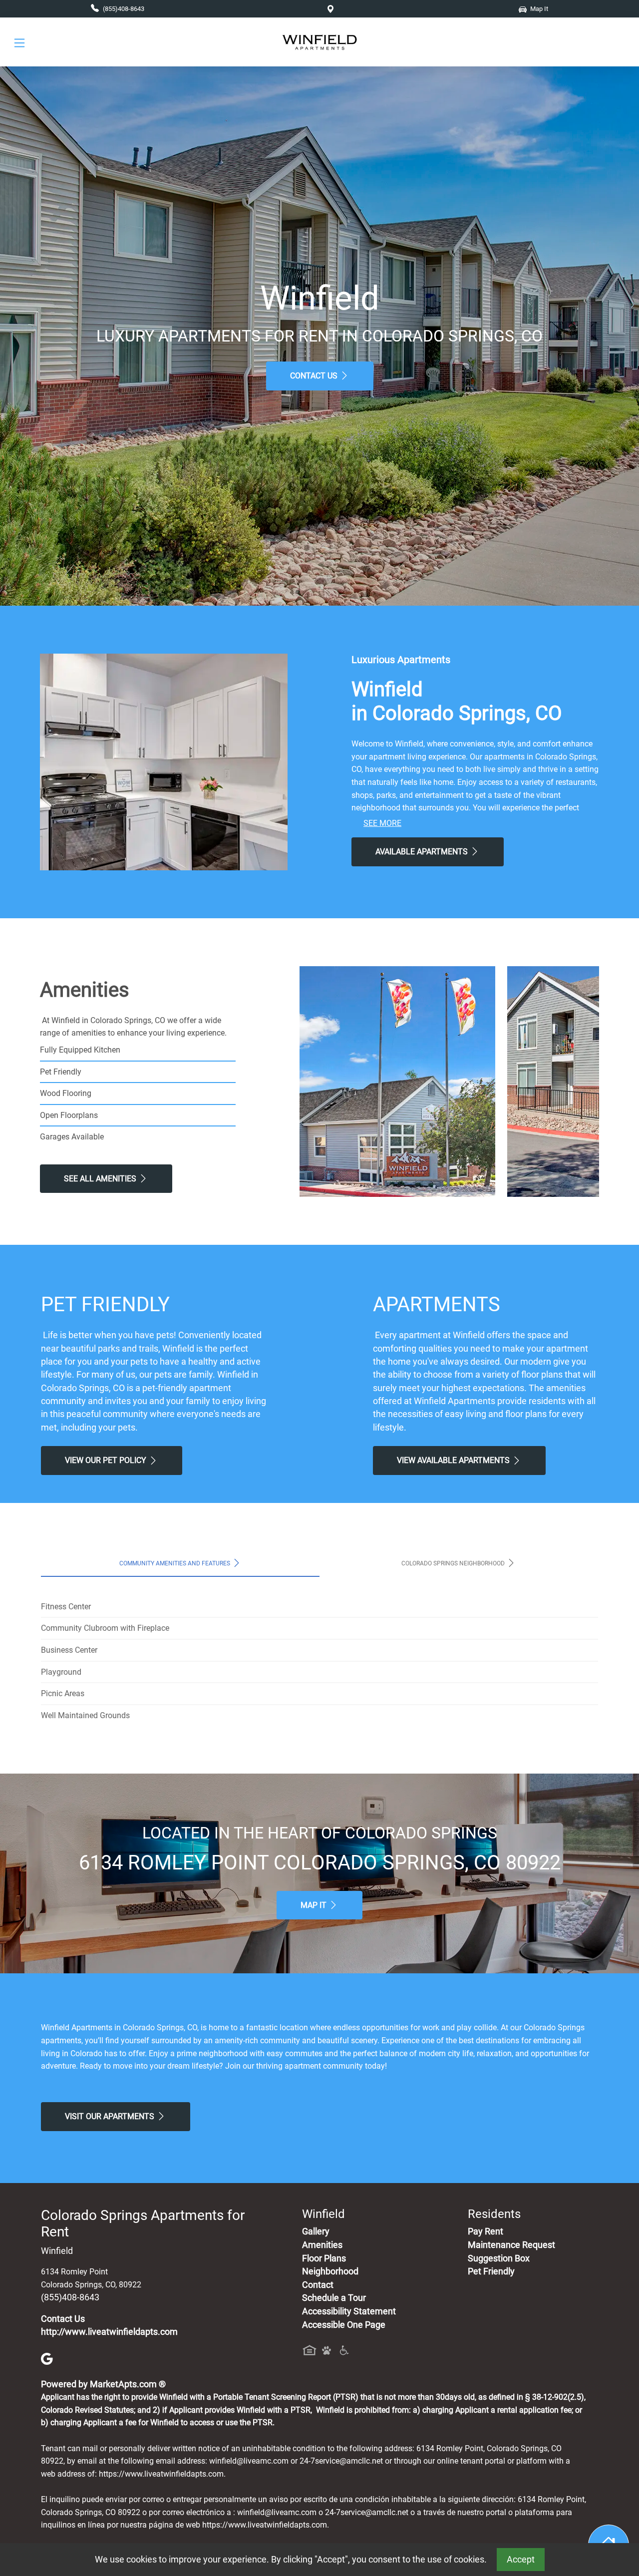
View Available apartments (454, 1460)
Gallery (316, 2231)
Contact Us (315, 376)
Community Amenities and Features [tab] (175, 1563)
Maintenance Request (511, 2245)
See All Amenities (101, 1179)
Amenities (322, 2245)
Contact (318, 2285)
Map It (315, 1905)
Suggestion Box (499, 2258)
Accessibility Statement (349, 2311)
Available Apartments (423, 852)
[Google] (47, 2358)
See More (382, 823)
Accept (521, 2560)
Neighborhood (330, 2271)
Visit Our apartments (111, 2116)
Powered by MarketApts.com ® (103, 2384)
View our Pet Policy (107, 1460)
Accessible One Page (344, 2325)
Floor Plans (324, 2258)
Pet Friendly (491, 2271)
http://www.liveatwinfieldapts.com (109, 2332)
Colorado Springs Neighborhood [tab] (454, 1563)
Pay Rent (485, 2231)
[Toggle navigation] (19, 42)
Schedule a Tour (334, 2298)
